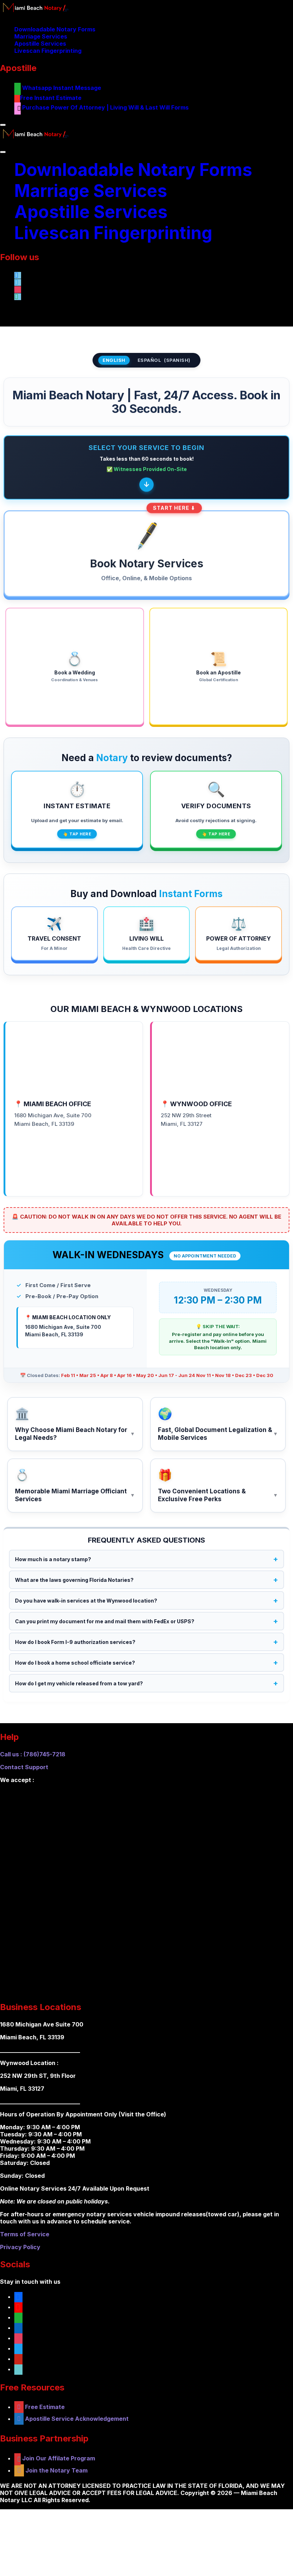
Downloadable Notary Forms (55, 29)
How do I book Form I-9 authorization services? (75, 1642)
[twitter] (18, 2348)
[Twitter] (18, 282)
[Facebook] (18, 274)
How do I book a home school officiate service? (75, 1663)
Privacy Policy (20, 2247)
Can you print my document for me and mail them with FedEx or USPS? (105, 1621)
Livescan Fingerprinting (48, 51)
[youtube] (18, 2307)
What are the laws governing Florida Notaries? (74, 1580)
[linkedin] (18, 2328)
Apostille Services (40, 44)
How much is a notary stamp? (53, 1559)
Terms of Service (25, 2234)
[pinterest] (18, 2359)
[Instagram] (18, 289)
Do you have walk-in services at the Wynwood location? (86, 1601)
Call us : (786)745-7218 (33, 1754)
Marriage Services (41, 36)
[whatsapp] (18, 296)
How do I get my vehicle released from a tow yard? (79, 1683)
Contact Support (24, 1767)
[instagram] (18, 2338)
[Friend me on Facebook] (18, 2297)
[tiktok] (18, 2369)
